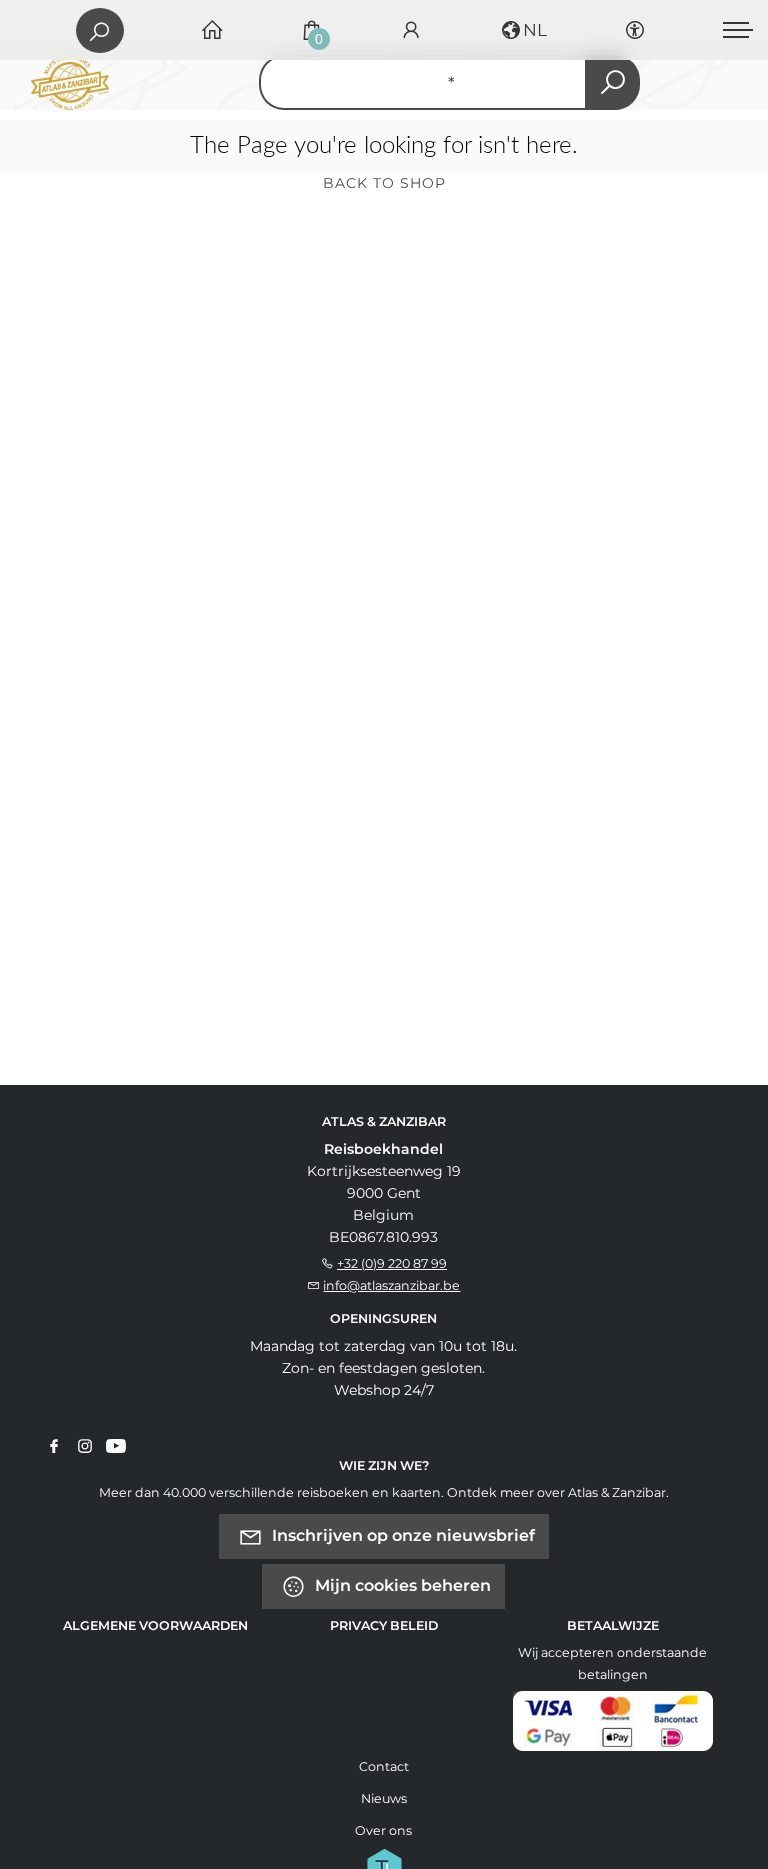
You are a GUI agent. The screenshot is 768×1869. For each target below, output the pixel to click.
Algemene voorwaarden (155, 1625)
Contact (384, 1766)
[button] (523, 30)
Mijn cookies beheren (401, 1585)
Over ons (383, 1830)
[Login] (411, 30)
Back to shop (384, 183)
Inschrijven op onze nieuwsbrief (401, 1535)
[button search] (612, 82)
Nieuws (384, 1798)
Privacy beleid (384, 1625)
